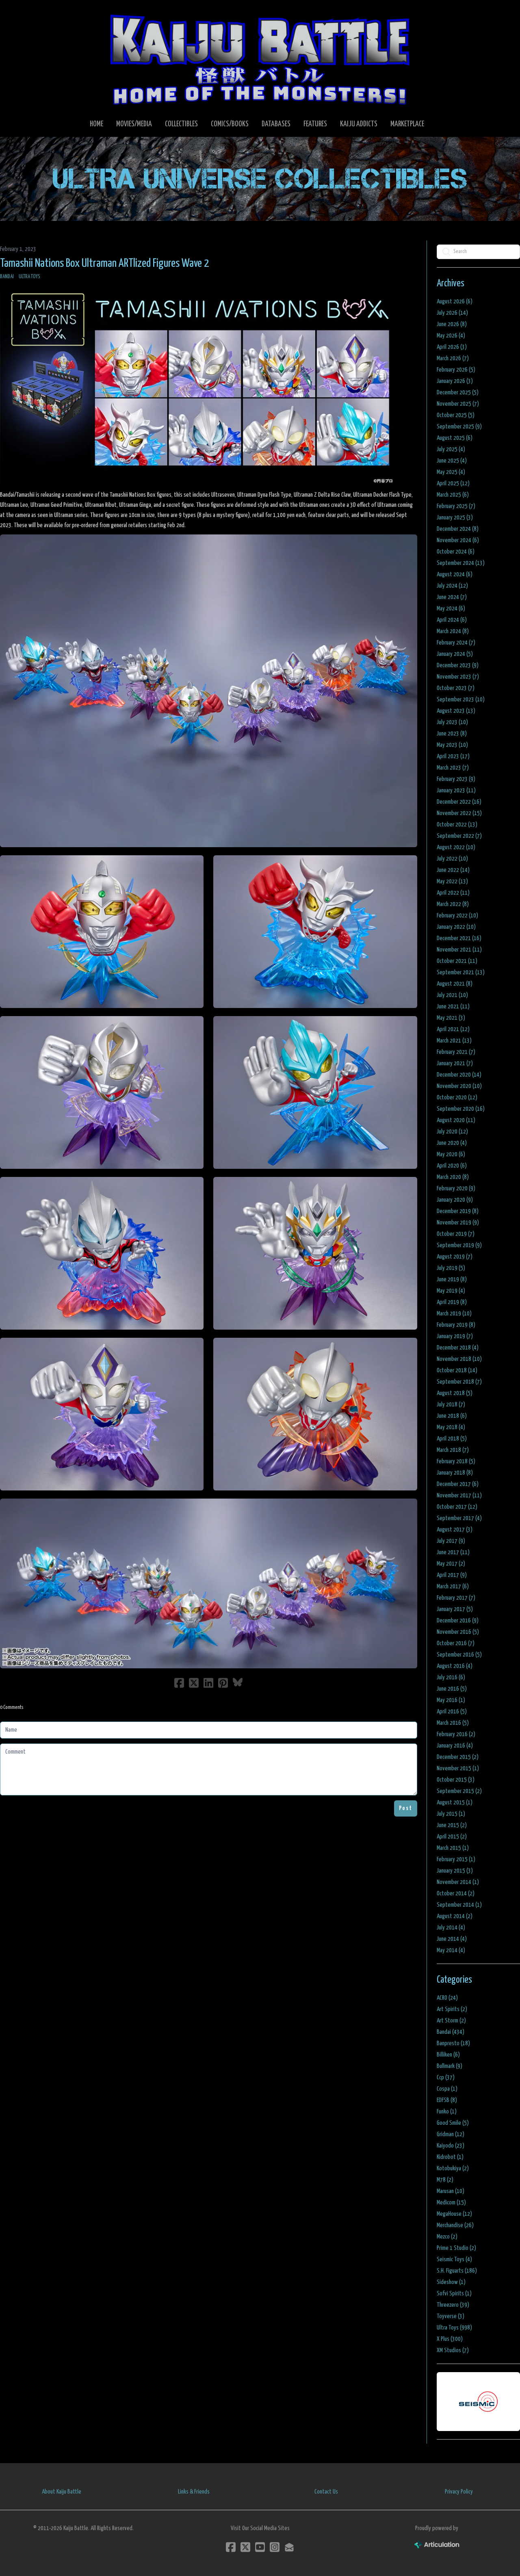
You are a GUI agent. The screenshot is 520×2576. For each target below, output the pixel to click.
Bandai (7, 277)
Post (406, 1808)
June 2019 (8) (452, 1279)
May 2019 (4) (451, 1291)
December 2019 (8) (458, 1211)
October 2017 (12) (457, 1507)
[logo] (260, 59)
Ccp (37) (446, 2077)
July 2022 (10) (452, 859)
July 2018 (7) (451, 1405)
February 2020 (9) (456, 1189)
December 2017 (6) (458, 1484)
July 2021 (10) (452, 995)
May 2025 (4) (451, 472)
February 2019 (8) (456, 1325)
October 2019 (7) (456, 1234)
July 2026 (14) (452, 313)
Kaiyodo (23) (451, 2146)
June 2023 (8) (452, 734)
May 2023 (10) (452, 745)
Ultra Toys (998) (454, 2328)
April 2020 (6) (452, 1166)
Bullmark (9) (450, 2066)
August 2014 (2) (455, 1916)
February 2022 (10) (457, 916)
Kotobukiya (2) (453, 2168)
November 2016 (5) (458, 1632)
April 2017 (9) (452, 1575)
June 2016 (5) (452, 1689)
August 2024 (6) (455, 574)
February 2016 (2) (456, 1734)
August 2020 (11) (456, 1120)
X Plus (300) (450, 2339)
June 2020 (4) (452, 1143)
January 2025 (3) (455, 518)
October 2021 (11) (457, 961)
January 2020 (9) (455, 1200)
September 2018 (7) (459, 1382)
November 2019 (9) (458, 1223)
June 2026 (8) (452, 324)
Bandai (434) (451, 2032)
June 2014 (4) (452, 1939)
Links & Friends (194, 2492)
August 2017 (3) (455, 1530)
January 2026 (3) (455, 381)
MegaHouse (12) (454, 2214)
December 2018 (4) (458, 1348)
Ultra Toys (29, 277)
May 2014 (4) (451, 1950)
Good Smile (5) (453, 2123)
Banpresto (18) (453, 2043)
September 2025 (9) (459, 427)
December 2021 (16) (459, 938)
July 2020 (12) (452, 1132)
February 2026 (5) (456, 370)
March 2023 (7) (453, 768)
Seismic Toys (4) (454, 2259)
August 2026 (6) (455, 302)
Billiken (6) (448, 2055)
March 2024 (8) (453, 631)
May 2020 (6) (451, 1154)
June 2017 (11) (453, 1552)
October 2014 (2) (456, 1894)
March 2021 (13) (454, 1041)
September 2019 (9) (459, 1245)
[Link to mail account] (289, 2547)
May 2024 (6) (451, 609)
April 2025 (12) (453, 483)
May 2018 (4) (451, 1427)
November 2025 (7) (458, 404)
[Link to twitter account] (245, 2547)
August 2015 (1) (455, 1803)
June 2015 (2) (452, 1825)
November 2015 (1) (458, 1768)
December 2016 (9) (458, 1621)
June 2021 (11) (453, 1007)
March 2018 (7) (453, 1450)
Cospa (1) (447, 2089)
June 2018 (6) (452, 1416)
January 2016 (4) (455, 1746)
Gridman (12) (451, 2134)
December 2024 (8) (458, 529)
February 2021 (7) (456, 1052)
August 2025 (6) (455, 438)
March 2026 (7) (453, 358)
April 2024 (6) (452, 620)
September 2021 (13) (461, 972)
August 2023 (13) (456, 711)
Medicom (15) (451, 2203)
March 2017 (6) (453, 1586)
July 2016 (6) (451, 1677)
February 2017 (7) (456, 1598)
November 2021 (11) (459, 950)
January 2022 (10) (456, 927)
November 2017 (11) (459, 1496)
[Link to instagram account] (275, 2547)
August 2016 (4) (455, 1666)
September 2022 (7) (459, 836)
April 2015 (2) (452, 1837)
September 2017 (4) (459, 1518)
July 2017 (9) (451, 1541)
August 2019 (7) (455, 1257)
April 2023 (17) (453, 756)
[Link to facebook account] (231, 2547)
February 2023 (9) (456, 779)
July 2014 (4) (451, 1928)
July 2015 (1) (451, 1814)
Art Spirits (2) (452, 2009)
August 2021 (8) (455, 984)
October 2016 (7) (456, 1643)
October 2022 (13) (457, 825)
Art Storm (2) (451, 2021)
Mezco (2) (447, 2237)
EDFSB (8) (447, 2100)
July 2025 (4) (451, 449)
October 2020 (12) (457, 1098)
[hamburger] (16, 13)
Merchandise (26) (455, 2225)
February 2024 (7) (456, 643)
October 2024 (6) (456, 552)
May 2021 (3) (451, 1018)
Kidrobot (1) (450, 2157)
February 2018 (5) (456, 1461)
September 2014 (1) (459, 1905)
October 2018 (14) (457, 1370)
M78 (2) (445, 2180)
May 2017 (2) (451, 1564)
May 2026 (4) (451, 336)
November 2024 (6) (458, 540)
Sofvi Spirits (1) (454, 2294)
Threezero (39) (453, 2305)
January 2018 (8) (455, 1473)
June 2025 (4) (452, 461)
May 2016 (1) (451, 1700)
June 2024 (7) (452, 597)
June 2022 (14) (453, 870)
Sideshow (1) (451, 2282)
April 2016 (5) (452, 1712)
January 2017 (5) (455, 1609)
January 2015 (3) (455, 1871)
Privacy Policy (459, 2492)
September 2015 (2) (459, 1791)
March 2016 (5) (453, 1723)
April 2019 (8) (452, 1302)
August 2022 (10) (456, 847)
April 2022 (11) (453, 893)
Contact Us (326, 2492)
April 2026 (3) (452, 347)
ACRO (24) (447, 1998)
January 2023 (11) (456, 791)
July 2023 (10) (452, 722)
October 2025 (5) (456, 415)
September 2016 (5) (459, 1655)
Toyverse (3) (451, 2316)
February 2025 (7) (456, 506)
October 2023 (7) (456, 688)
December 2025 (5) (458, 393)
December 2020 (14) (459, 1075)
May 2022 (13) (452, 881)
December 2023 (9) (458, 665)
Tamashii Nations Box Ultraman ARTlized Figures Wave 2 (105, 264)
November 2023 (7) (458, 677)
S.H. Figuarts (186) (457, 2271)
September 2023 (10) (461, 700)
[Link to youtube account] (260, 2547)
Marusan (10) (451, 2191)
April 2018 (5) (452, 1439)
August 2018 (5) (455, 1393)
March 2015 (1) (453, 1848)
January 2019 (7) (455, 1336)
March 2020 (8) (453, 1177)
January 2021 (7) (455, 1063)
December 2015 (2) (458, 1757)
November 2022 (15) (459, 813)
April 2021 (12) (453, 1029)
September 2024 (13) (461, 563)
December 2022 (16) (459, 802)
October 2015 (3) (456, 1780)
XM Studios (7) (453, 2350)
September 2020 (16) (461, 1109)
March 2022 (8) (453, 904)
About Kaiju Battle (62, 2492)
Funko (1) (447, 2112)
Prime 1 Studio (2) (456, 2248)
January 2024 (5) (455, 654)
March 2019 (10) (454, 1314)
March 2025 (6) (453, 495)
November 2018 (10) (459, 1359)
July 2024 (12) (452, 586)
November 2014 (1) (458, 1882)
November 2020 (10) (459, 1086)
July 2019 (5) (451, 1268)
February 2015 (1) (456, 1859)
